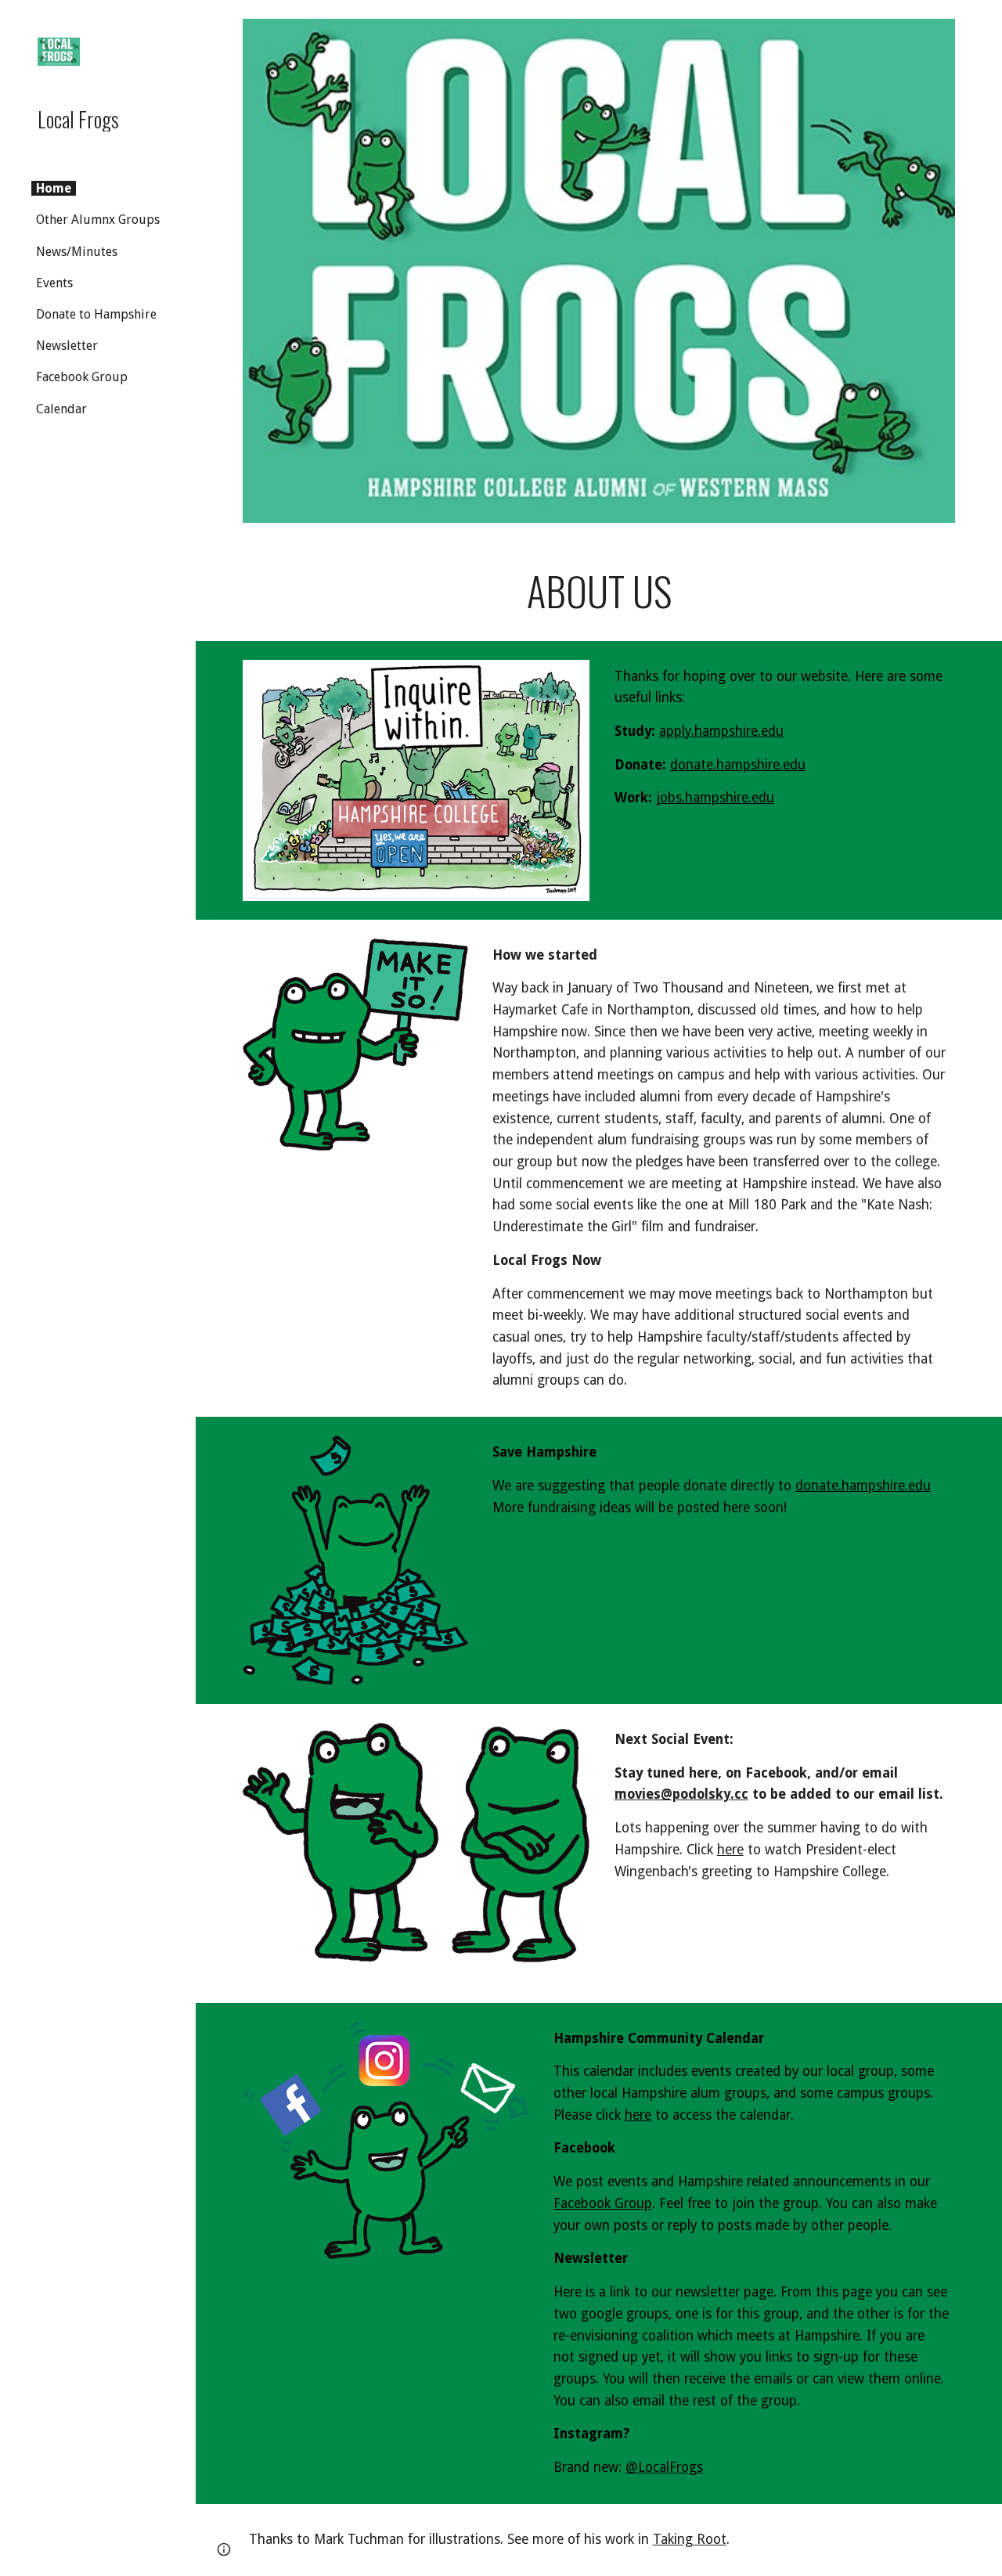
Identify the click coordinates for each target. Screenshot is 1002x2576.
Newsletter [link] (67, 346)
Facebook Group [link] (82, 377)
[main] (599, 591)
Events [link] (54, 283)
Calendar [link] (61, 409)
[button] (983, 22)
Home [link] (54, 188)
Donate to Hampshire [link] (96, 314)
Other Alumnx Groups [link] (98, 220)
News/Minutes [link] (77, 252)
